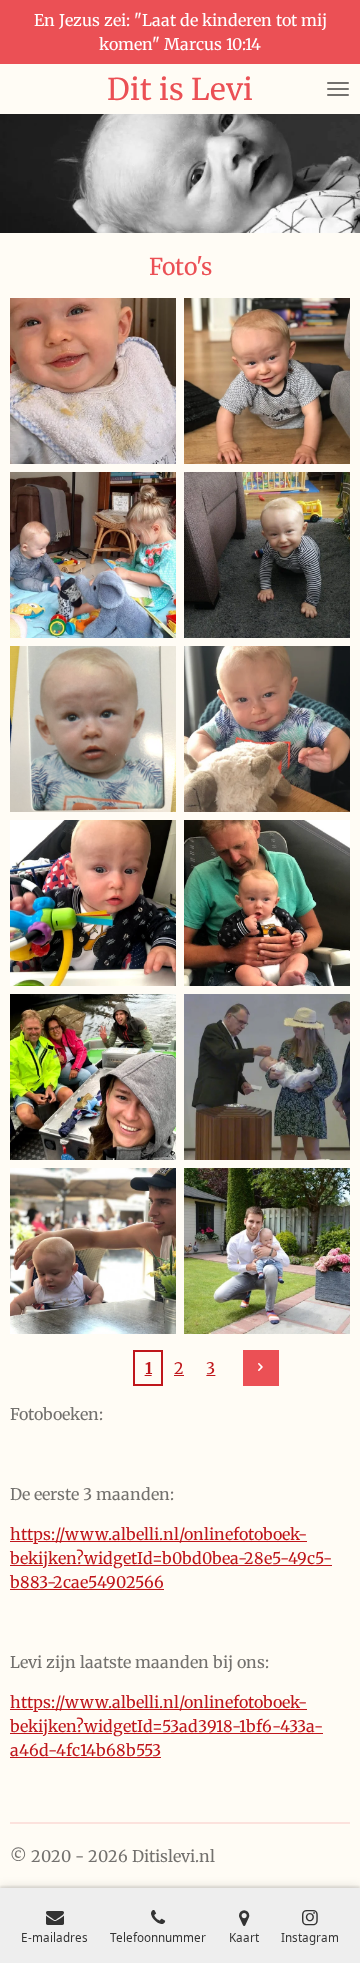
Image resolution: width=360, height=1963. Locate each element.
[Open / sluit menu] (338, 89)
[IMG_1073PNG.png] (93, 729)
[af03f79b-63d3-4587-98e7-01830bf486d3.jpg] (267, 555)
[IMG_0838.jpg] (93, 1077)
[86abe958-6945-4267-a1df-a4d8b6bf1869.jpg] (93, 555)
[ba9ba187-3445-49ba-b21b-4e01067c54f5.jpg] (267, 1077)
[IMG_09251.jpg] (93, 903)
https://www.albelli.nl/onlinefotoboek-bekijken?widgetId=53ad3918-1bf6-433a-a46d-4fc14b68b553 (166, 1726)
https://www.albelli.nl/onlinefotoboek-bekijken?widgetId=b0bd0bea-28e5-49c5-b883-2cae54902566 (171, 1558)
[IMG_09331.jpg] (267, 903)
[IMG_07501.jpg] (93, 1251)
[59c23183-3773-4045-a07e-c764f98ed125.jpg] (267, 1251)
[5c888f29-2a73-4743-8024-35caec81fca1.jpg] (93, 381)
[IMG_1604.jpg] (267, 381)
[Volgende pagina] (261, 1368)
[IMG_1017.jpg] (267, 729)
